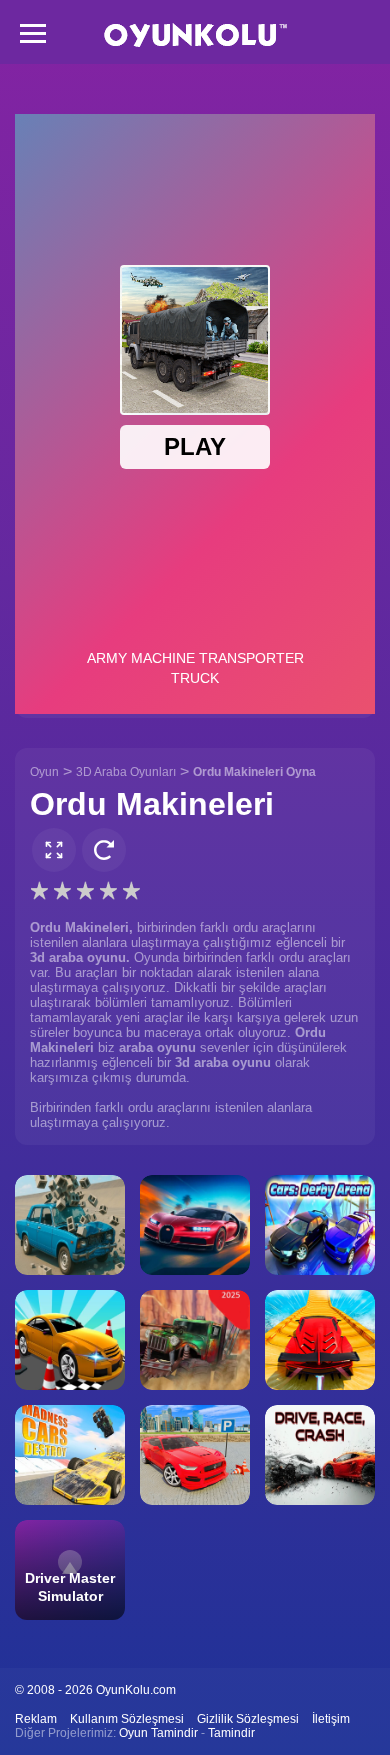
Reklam (36, 1719)
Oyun (44, 772)
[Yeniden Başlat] (104, 850)
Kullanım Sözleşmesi (127, 1719)
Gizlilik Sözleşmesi (248, 1719)
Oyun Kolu (195, 35)
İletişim (331, 1719)
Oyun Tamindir (158, 1733)
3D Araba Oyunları (126, 772)
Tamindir (231, 1733)
